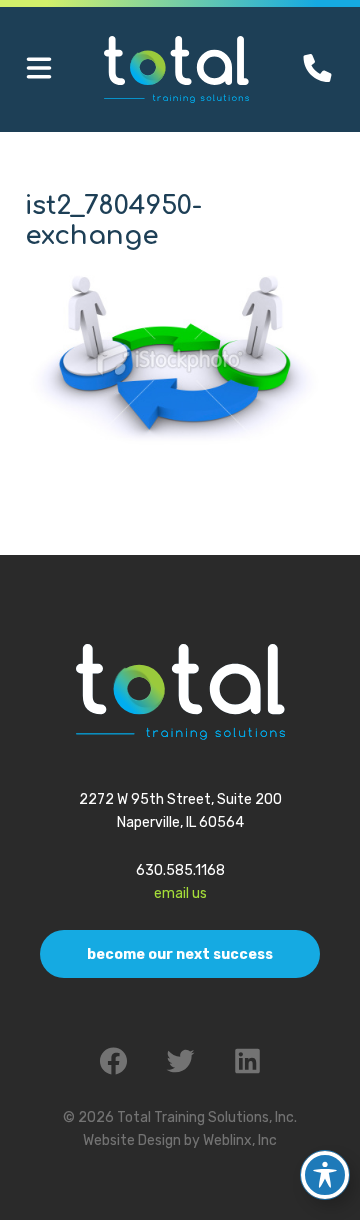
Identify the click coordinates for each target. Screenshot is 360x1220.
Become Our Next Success (180, 954)
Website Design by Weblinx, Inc (180, 1140)
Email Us (180, 893)
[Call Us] (317, 68)
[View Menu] (39, 69)
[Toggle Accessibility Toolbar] (325, 1175)
